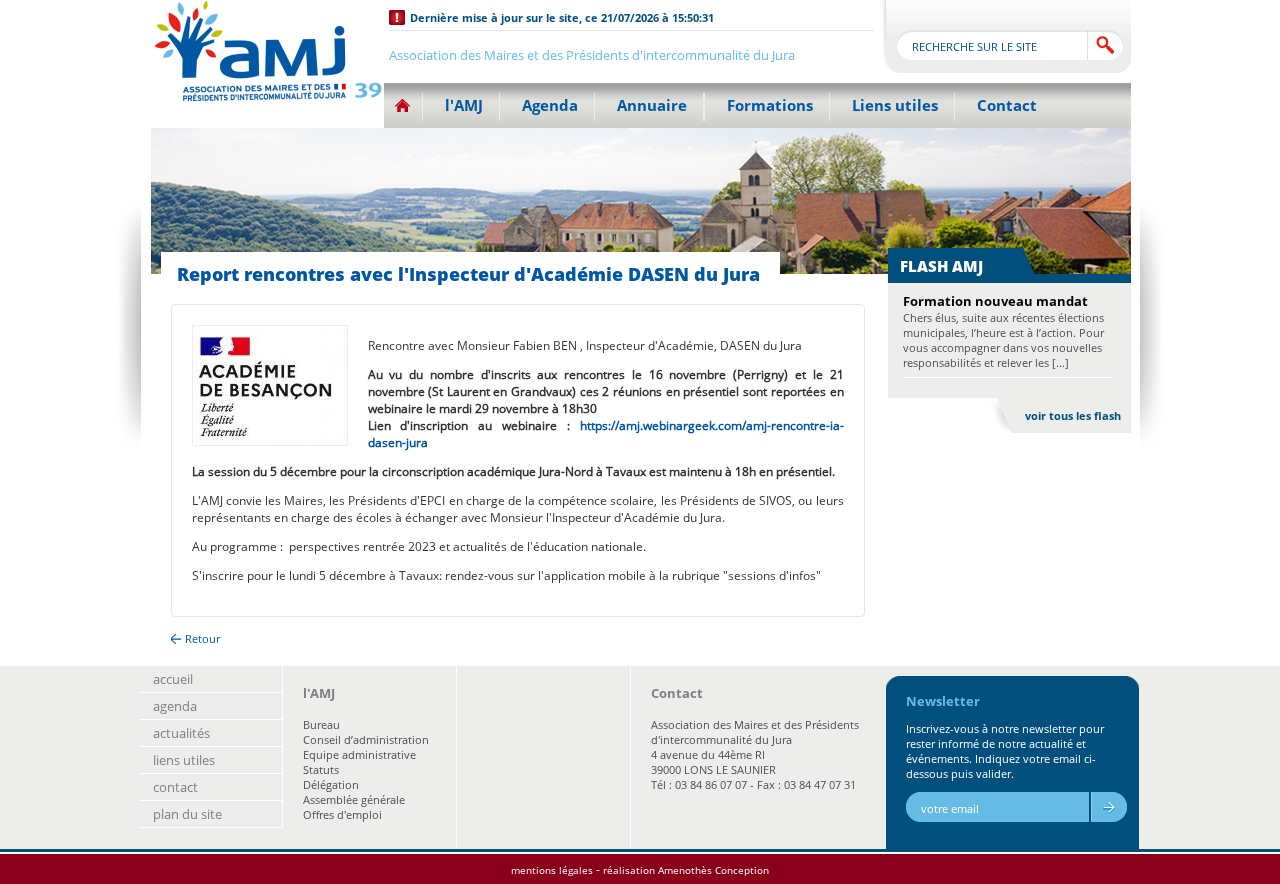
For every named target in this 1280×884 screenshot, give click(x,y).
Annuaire (652, 105)
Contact (1007, 105)
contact (175, 787)
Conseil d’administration (366, 739)
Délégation (331, 784)
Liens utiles (895, 105)
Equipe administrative (359, 754)
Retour (202, 638)
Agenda (550, 105)
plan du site (187, 814)
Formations (770, 105)
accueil (173, 679)
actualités (181, 733)
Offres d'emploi (342, 814)
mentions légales (552, 870)
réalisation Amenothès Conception (686, 870)
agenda (175, 706)
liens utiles (184, 760)
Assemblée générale (354, 799)
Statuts (321, 769)
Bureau (321, 724)
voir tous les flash (1073, 415)
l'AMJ (464, 105)
